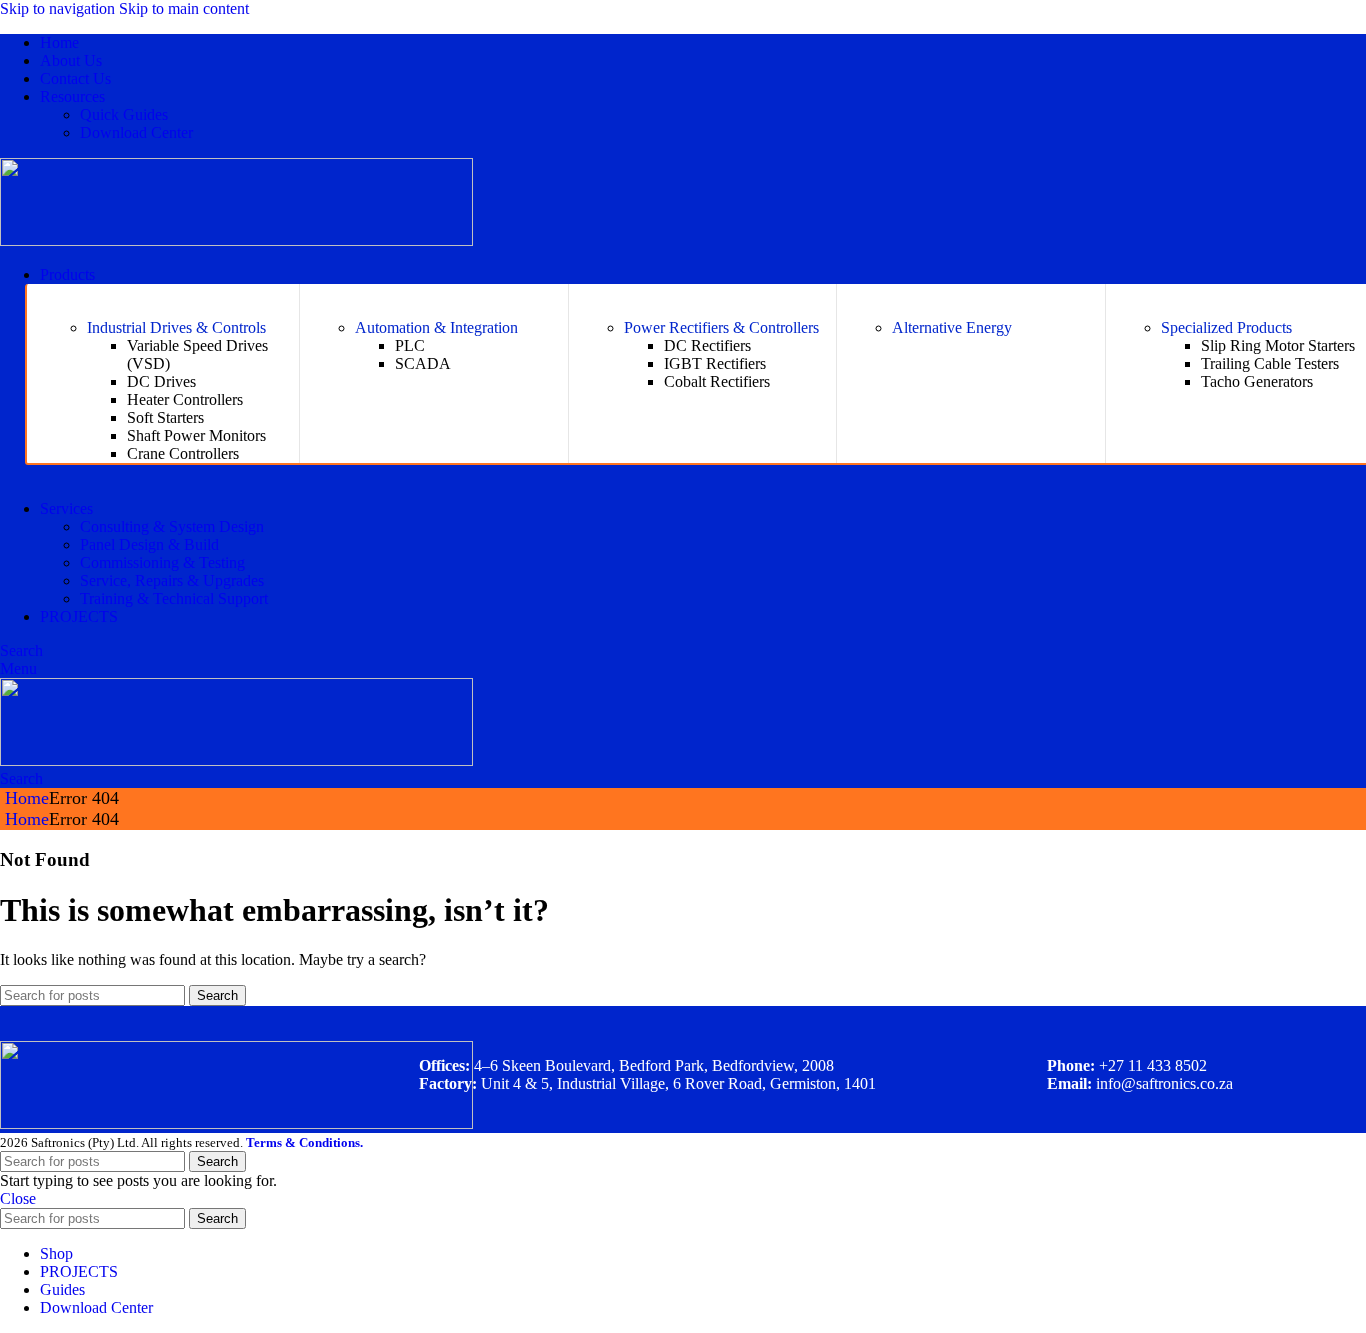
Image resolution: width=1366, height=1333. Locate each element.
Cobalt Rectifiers (717, 381)
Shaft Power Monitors (196, 435)
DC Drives (161, 381)
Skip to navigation (59, 8)
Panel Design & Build (149, 544)
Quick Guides (124, 114)
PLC (410, 345)
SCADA (423, 363)
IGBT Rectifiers (715, 363)
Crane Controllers (183, 453)
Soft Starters (165, 417)
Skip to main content (184, 8)
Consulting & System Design (172, 526)
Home (27, 798)
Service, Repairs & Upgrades (172, 580)
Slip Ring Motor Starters (1278, 345)
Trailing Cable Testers (1270, 363)
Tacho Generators (1257, 381)
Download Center (136, 132)
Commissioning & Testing (162, 562)
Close (18, 1198)
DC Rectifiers (707, 345)
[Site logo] (236, 240)
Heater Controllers (185, 399)
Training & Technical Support (174, 598)
